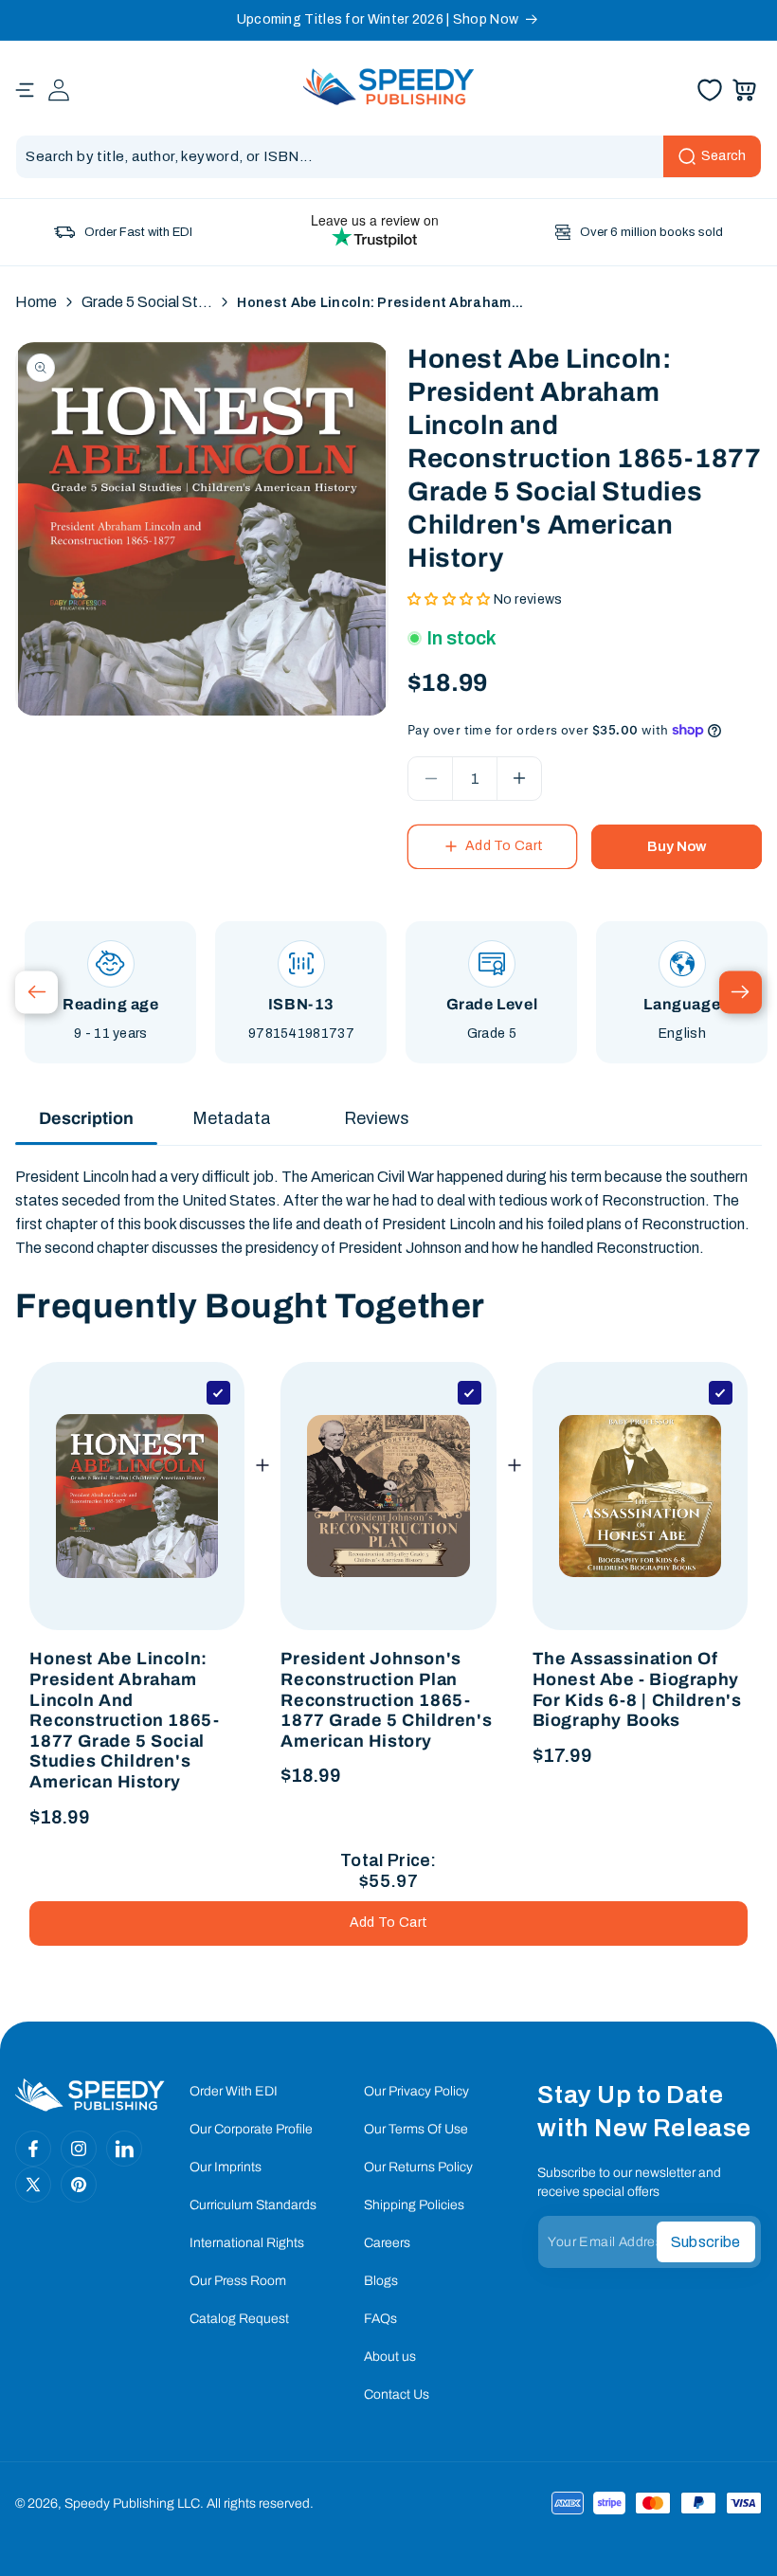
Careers (387, 2243)
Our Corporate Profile (251, 2129)
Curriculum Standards (253, 2205)
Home (36, 302)
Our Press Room (238, 2281)
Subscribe (706, 2242)
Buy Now (677, 846)
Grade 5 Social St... (147, 302)
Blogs (381, 2281)
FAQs (380, 2319)
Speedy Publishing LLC (132, 2503)
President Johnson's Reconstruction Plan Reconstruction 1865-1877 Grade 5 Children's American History (386, 1699)
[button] (25, 90)
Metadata (232, 1118)
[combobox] (388, 157)
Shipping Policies (414, 2205)
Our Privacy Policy (416, 2091)
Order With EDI (234, 2091)
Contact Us (397, 2395)
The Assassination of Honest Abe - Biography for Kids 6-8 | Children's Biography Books (637, 1689)
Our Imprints (226, 2167)
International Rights (247, 2243)
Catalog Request (239, 2319)
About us (390, 2357)
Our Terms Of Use (416, 2129)
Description (86, 1118)
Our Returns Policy (418, 2167)
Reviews (377, 1118)
